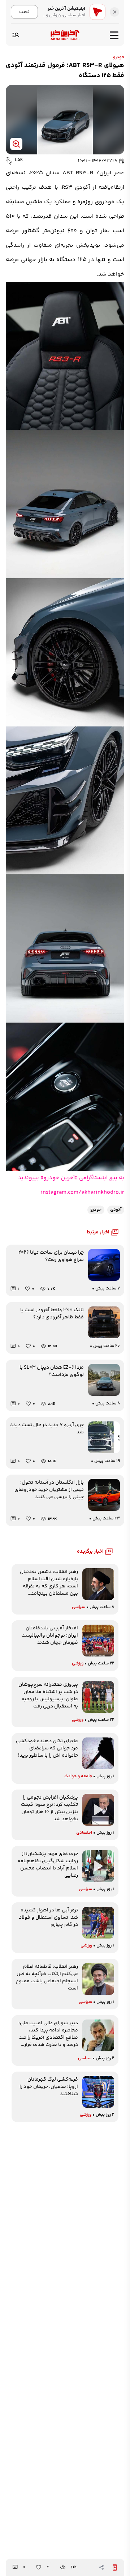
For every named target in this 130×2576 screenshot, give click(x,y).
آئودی (116, 1210)
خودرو (119, 57)
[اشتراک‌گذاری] (101, 2567)
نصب (24, 12)
